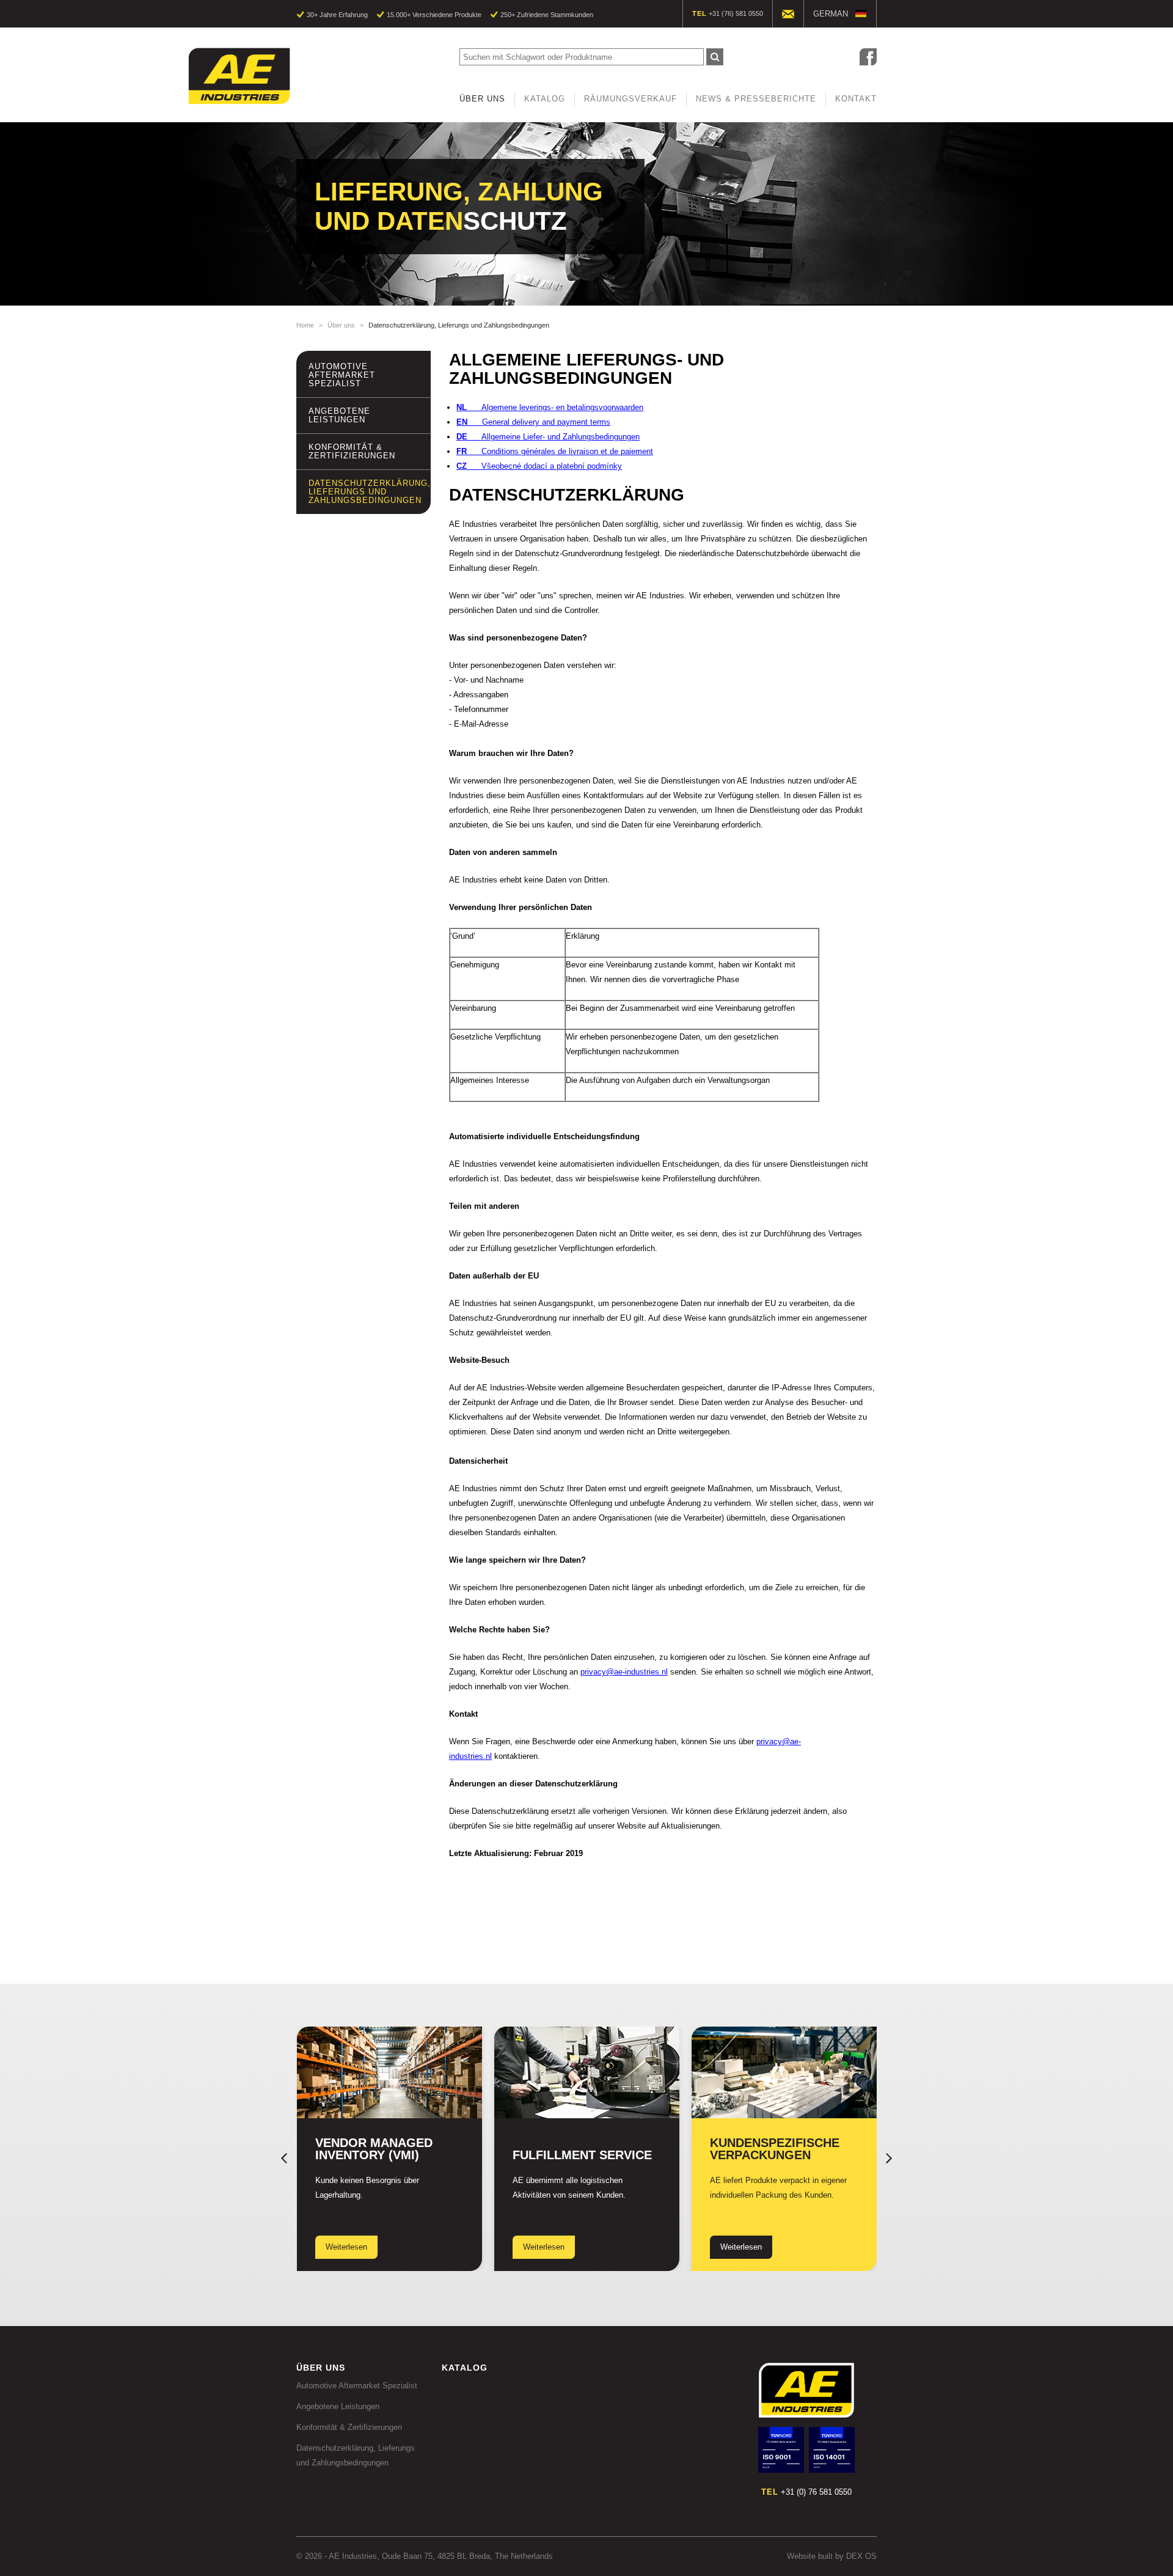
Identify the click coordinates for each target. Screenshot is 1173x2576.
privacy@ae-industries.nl (624, 1672)
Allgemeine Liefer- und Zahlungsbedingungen (548, 437)
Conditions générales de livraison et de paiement (555, 451)
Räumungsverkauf (630, 99)
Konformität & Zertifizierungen (352, 451)
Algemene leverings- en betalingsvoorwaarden (550, 407)
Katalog (545, 99)
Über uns (482, 99)
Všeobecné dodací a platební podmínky (539, 466)
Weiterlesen (346, 2247)
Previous (284, 2158)
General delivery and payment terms (533, 422)
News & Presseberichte (756, 99)
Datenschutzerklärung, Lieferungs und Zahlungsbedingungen (370, 492)
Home (305, 325)
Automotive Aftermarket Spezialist (342, 375)
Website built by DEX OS (832, 2556)
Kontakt (856, 99)
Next (889, 2158)
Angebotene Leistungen (339, 415)
